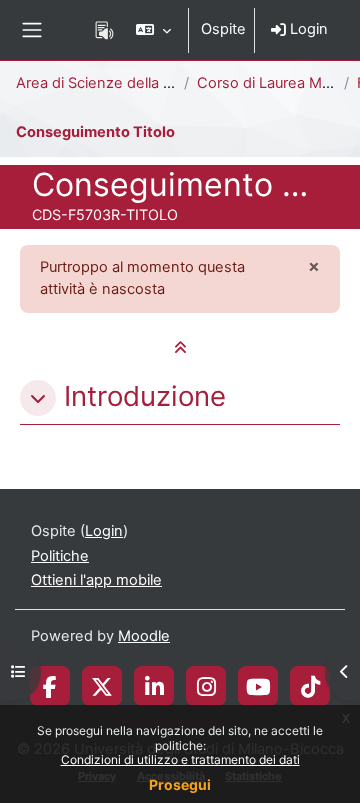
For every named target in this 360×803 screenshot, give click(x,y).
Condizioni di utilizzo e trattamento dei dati (180, 759)
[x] (102, 686)
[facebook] (50, 686)
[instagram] (206, 686)
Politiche (60, 556)
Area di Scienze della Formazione (130, 83)
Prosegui (180, 784)
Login (307, 29)
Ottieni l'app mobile (96, 580)
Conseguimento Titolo (95, 132)
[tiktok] (310, 686)
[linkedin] (154, 686)
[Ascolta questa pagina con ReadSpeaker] (104, 30)
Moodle (144, 636)
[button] (153, 30)
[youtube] (258, 686)
